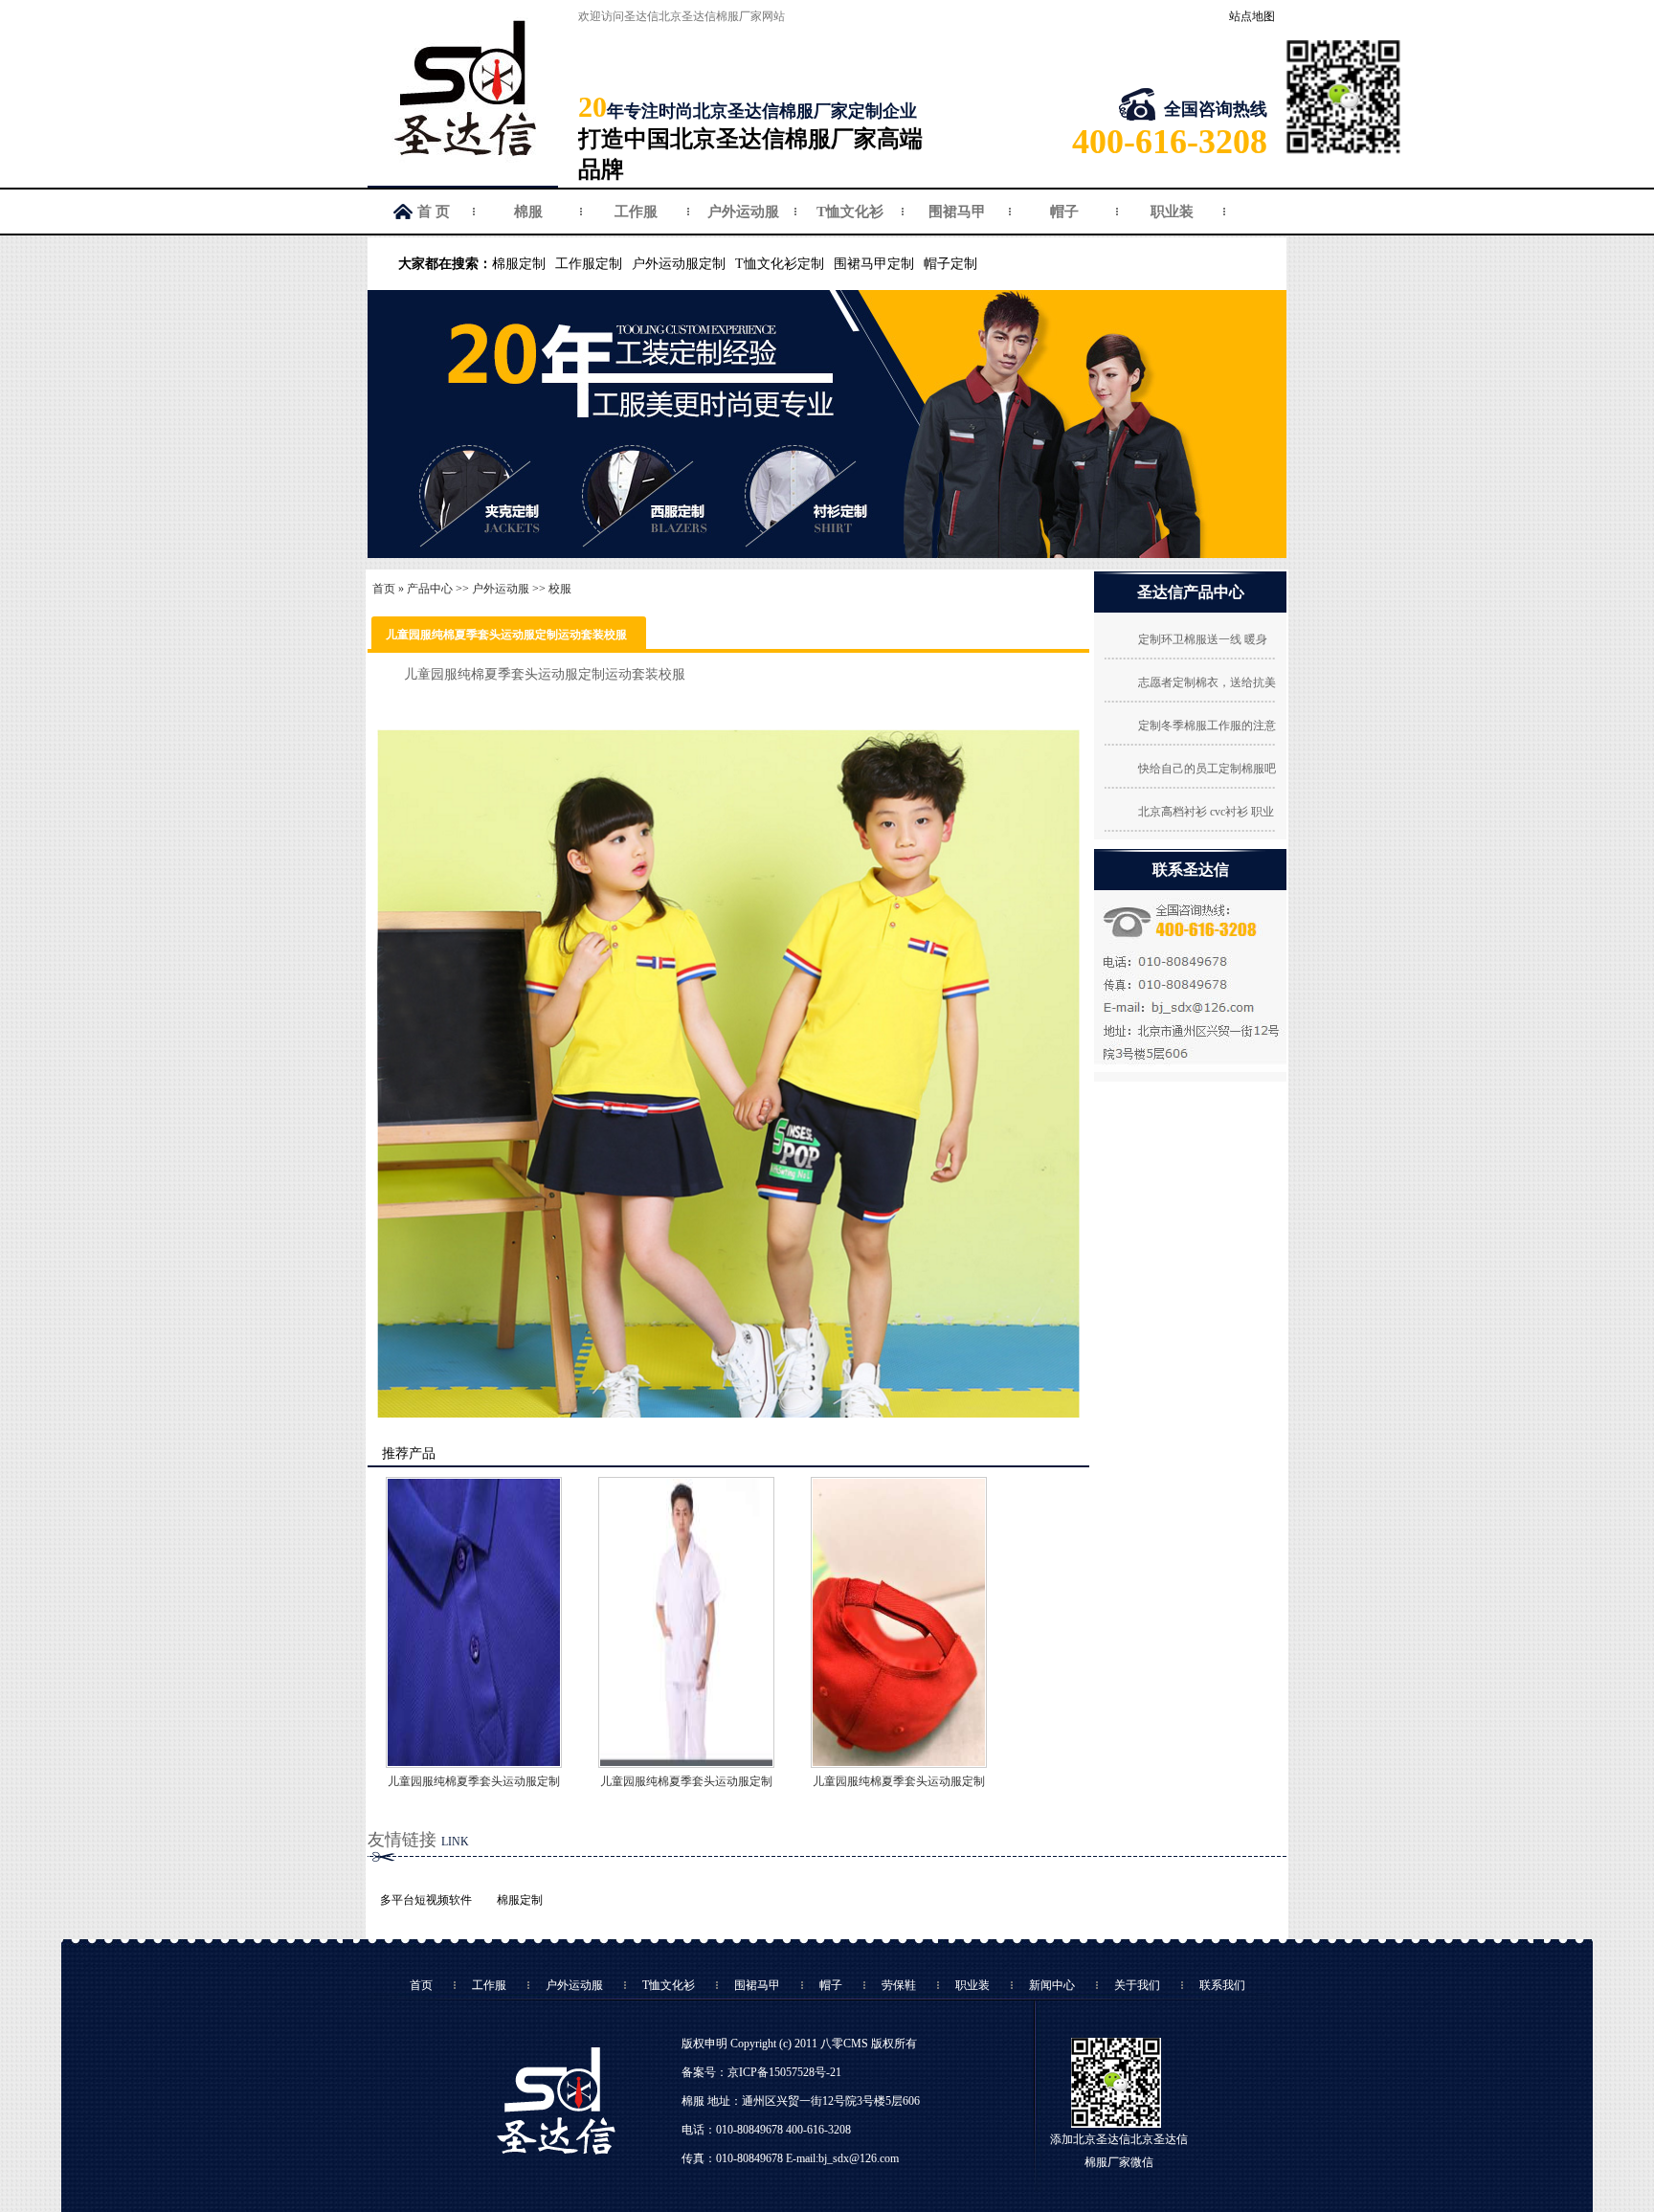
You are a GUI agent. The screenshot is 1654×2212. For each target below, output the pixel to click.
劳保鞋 (899, 1985)
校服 (560, 589)
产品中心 (430, 589)
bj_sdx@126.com (859, 2158)
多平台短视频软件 (426, 1900)
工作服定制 (589, 264)
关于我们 (1137, 1985)
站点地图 (1252, 16)
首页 (384, 589)
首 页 (434, 212)
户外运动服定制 (679, 264)
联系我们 (1222, 1985)
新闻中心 (1052, 1985)
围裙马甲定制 (874, 264)
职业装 (1172, 212)
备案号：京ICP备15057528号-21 (761, 2072)
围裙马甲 (957, 212)
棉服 (528, 212)
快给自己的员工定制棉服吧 (1207, 769)
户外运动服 (743, 212)
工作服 (636, 212)
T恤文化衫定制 (780, 264)
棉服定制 (519, 264)
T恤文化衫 (850, 212)
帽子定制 (950, 264)
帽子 (1064, 212)
